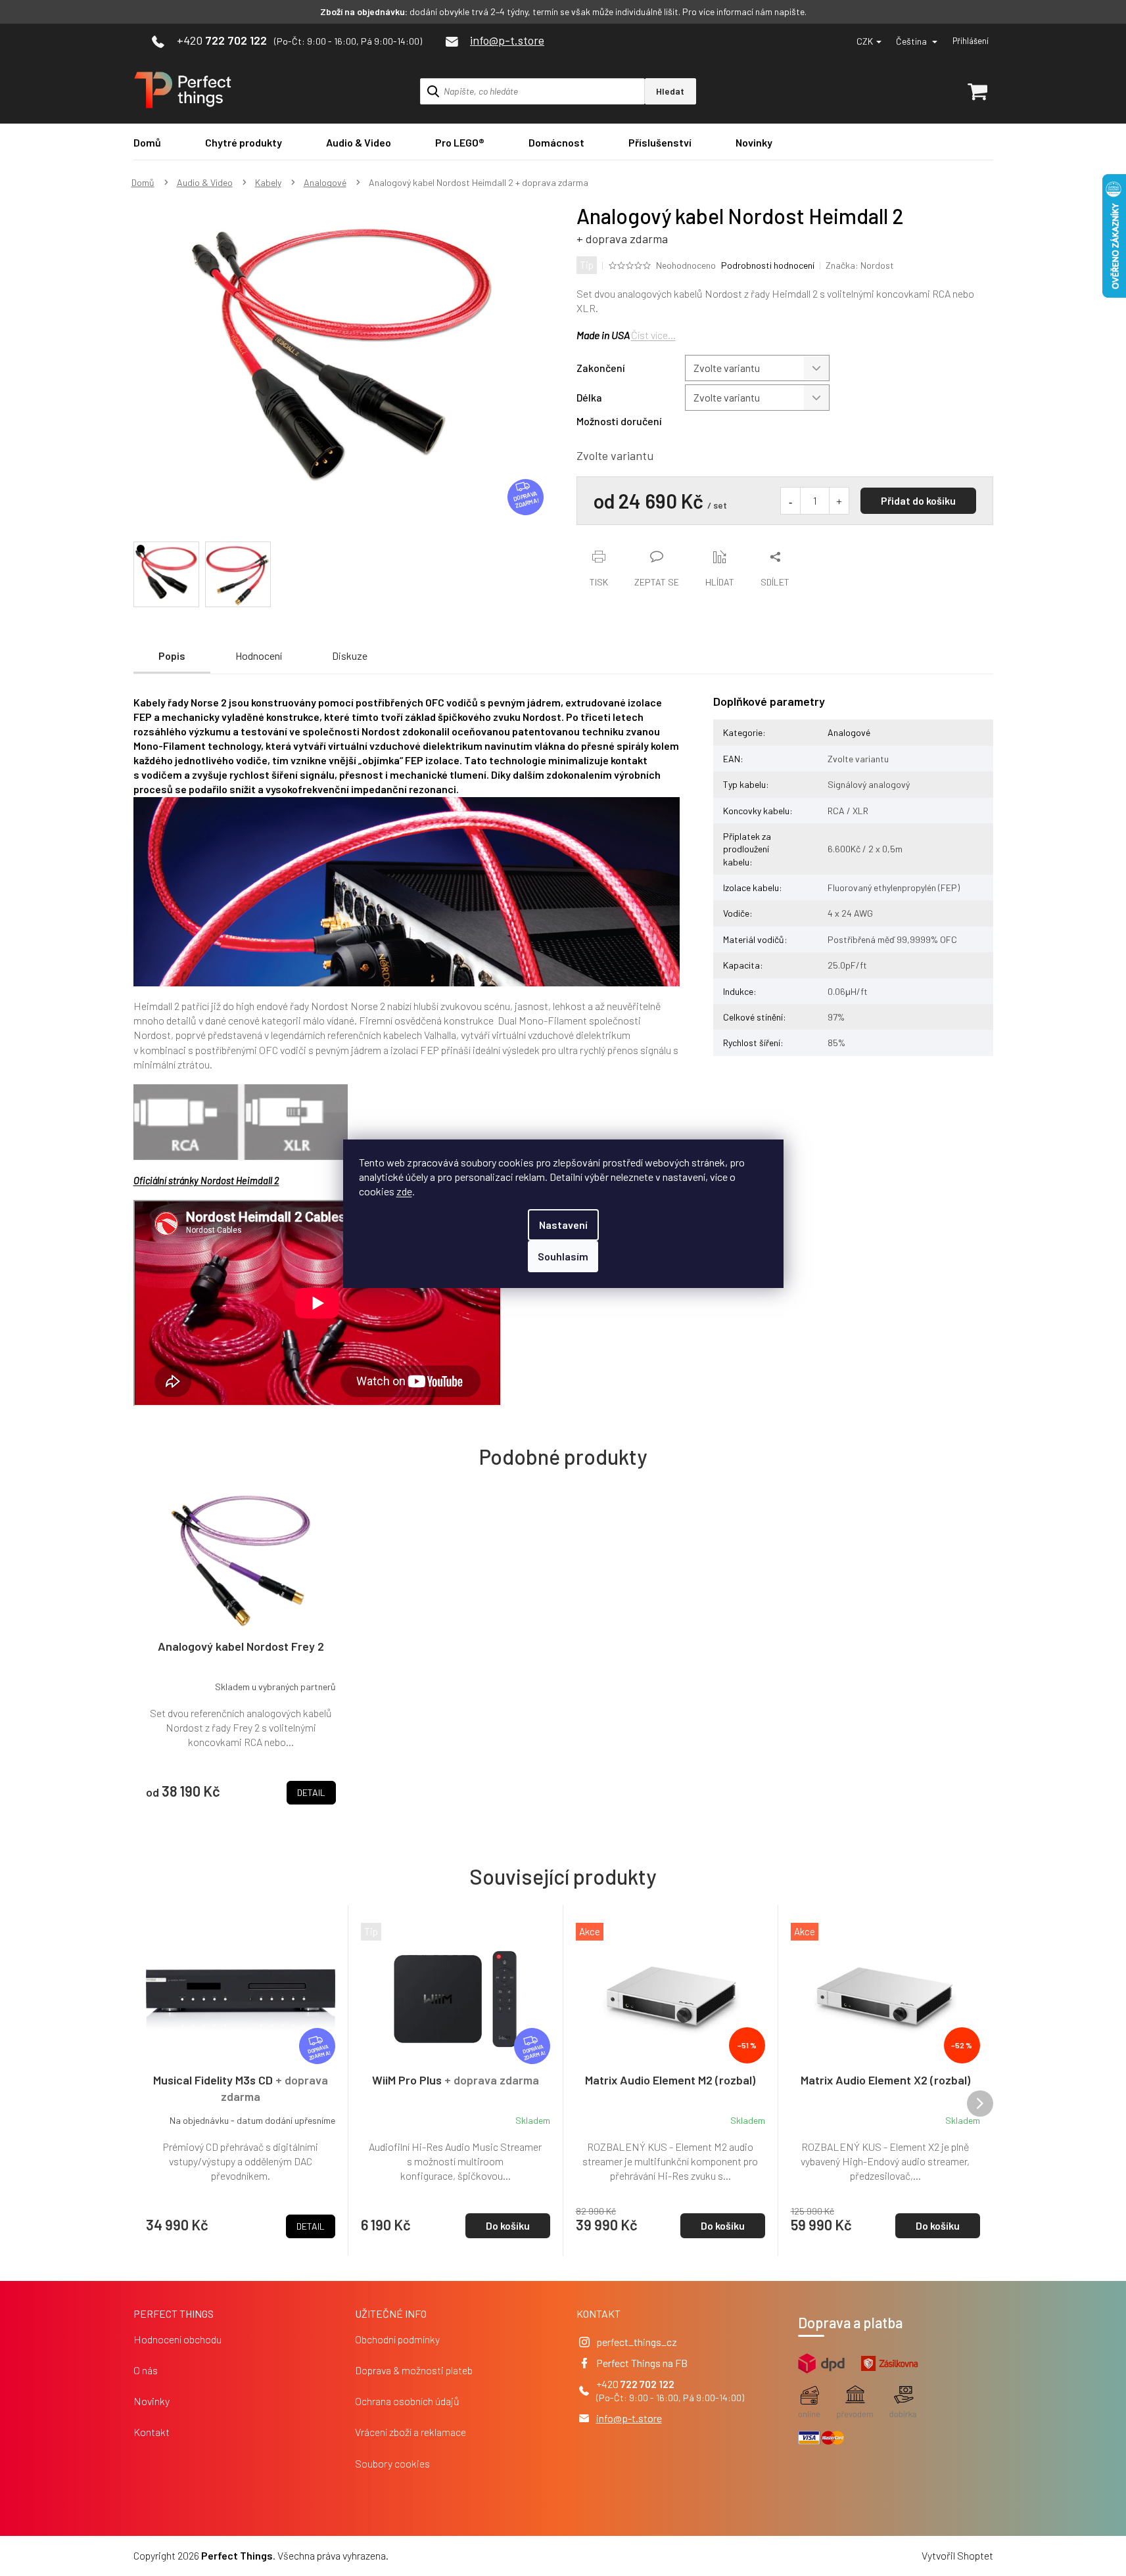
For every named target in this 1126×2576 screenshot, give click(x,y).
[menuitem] (147, 142)
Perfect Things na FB (642, 2363)
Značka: (860, 265)
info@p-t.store (629, 2418)
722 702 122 (647, 2384)
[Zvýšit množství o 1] (839, 501)
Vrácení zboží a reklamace (411, 2432)
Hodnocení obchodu (177, 2339)
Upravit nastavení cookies (447, 2555)
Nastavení (563, 1225)
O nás (146, 2370)
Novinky (152, 2401)
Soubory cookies (392, 2463)
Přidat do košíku (918, 500)
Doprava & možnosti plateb (414, 2370)
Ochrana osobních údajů (407, 2401)
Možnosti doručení (619, 421)
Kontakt (152, 2432)
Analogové (849, 732)
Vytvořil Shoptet (957, 2555)
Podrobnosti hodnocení (768, 265)
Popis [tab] (172, 655)
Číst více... (653, 335)
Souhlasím (563, 1256)
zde (404, 1191)
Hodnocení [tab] (259, 655)
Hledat (670, 91)
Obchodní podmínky (397, 2339)
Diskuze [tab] (350, 655)
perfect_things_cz (637, 2342)
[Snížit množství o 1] (791, 501)
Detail (311, 2226)
